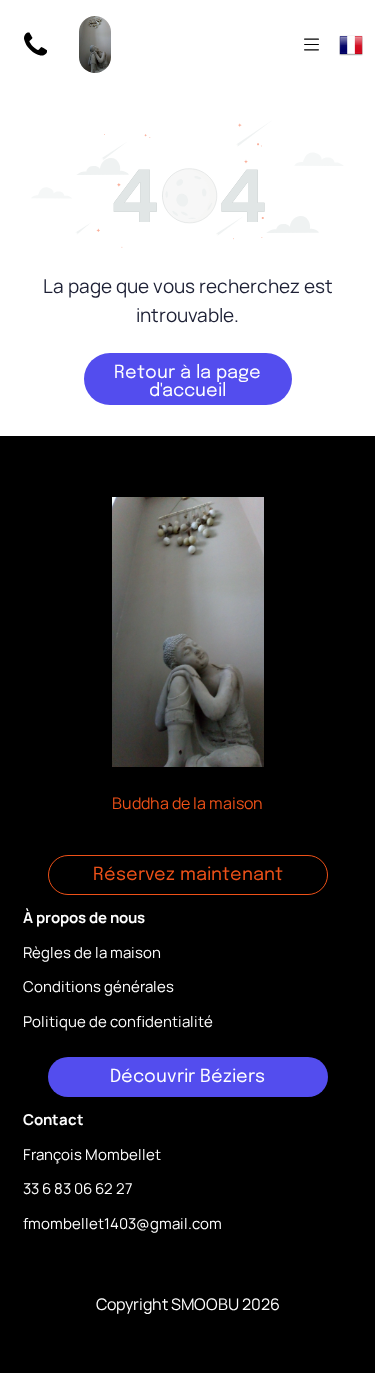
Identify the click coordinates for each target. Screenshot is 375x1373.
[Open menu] (311, 44)
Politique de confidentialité (118, 1021)
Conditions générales (98, 986)
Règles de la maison (92, 952)
